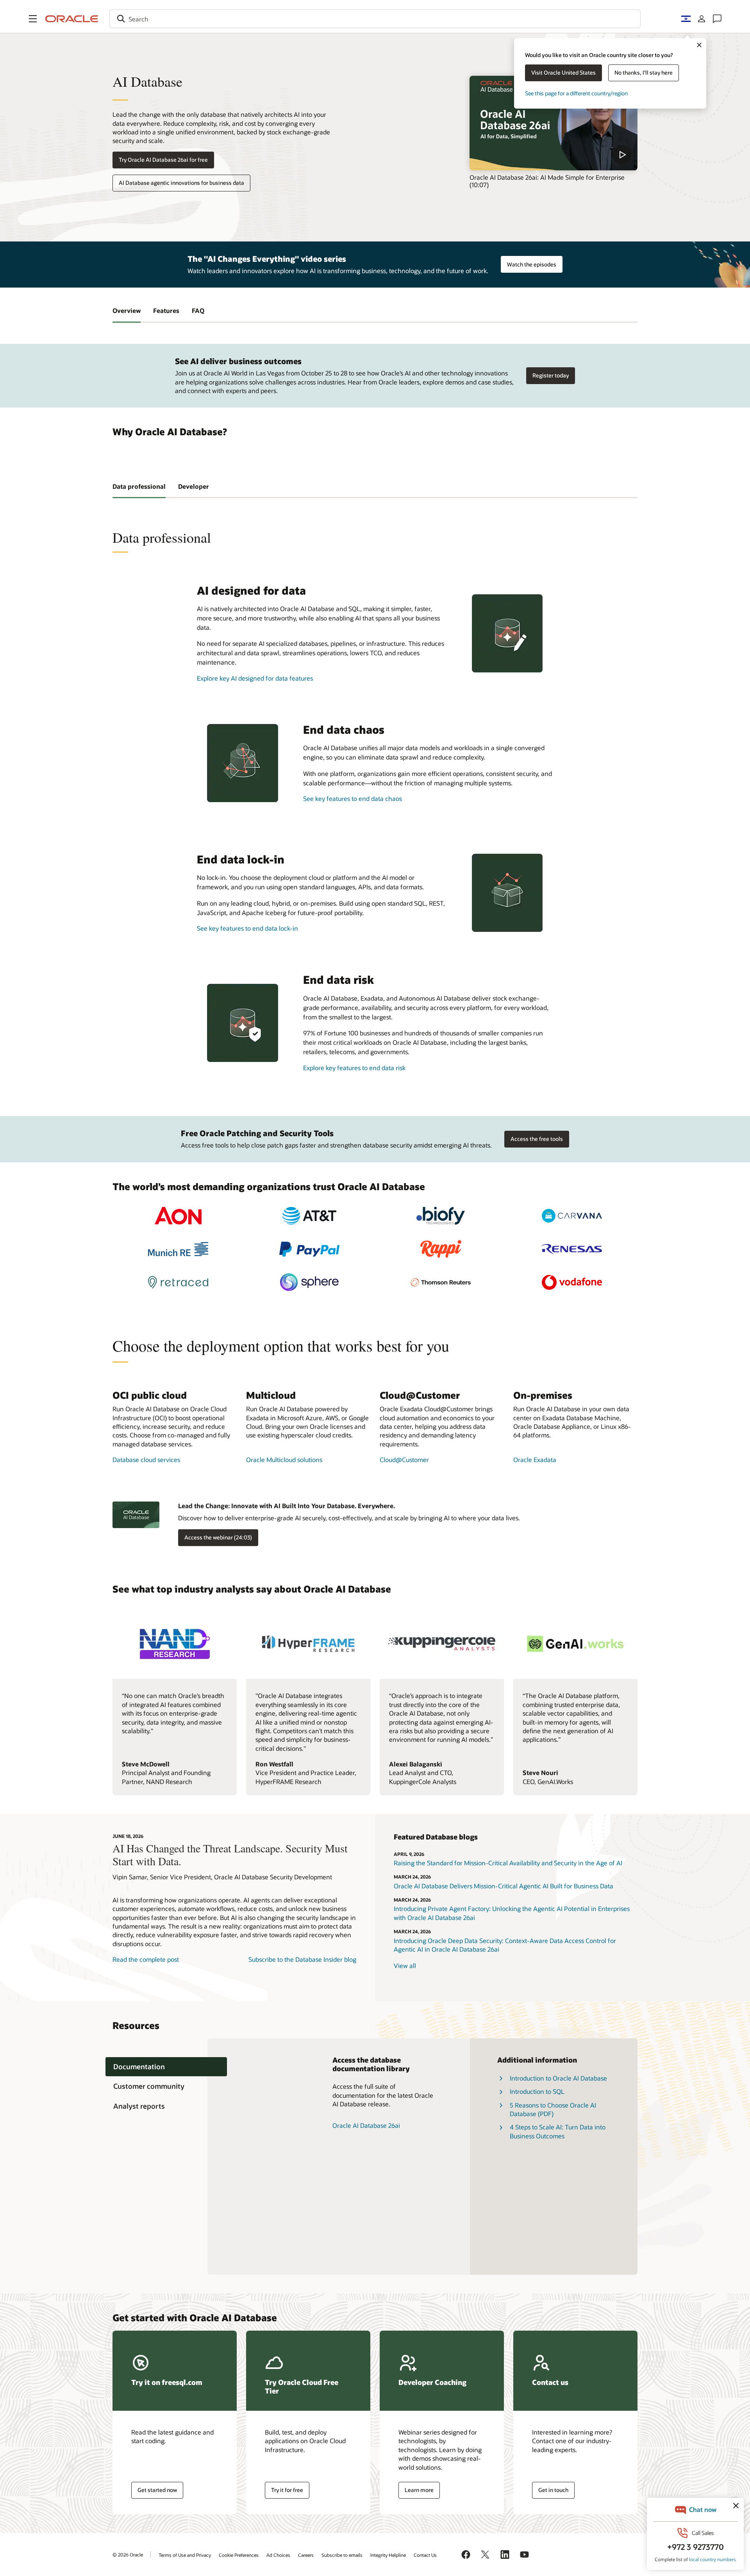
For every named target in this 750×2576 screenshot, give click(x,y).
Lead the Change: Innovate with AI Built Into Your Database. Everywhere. (287, 1506)
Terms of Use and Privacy (185, 2555)
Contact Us (425, 2555)
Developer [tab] (194, 486)
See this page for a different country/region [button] (576, 93)
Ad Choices (278, 2555)
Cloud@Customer (404, 1460)
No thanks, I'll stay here (644, 72)
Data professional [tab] (139, 486)
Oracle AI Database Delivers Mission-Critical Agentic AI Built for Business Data (504, 1886)
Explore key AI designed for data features (255, 678)
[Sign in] (702, 19)
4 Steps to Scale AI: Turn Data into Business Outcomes (558, 2131)
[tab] (166, 2067)
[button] (33, 19)
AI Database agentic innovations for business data (181, 183)
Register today (551, 375)
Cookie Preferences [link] (239, 2555)
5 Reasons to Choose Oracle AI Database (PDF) (553, 2109)
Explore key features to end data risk (354, 1068)
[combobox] (375, 19)
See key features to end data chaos (353, 798)
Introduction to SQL (537, 2091)
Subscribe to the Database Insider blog (302, 1959)
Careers (306, 2555)
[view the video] (554, 123)
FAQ (198, 310)
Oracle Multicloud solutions (284, 1460)
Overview (127, 310)
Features (166, 310)
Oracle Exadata (535, 1460)
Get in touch (553, 2490)
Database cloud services (146, 1460)
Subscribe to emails (342, 2555)
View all (405, 1966)
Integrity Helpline (388, 2555)
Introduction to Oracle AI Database (558, 2078)
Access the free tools (537, 1139)
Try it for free (287, 2490)
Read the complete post (146, 1959)
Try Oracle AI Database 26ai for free (163, 160)
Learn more (419, 2490)
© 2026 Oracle (128, 2555)
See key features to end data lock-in (247, 928)
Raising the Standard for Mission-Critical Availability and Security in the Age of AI (508, 1863)
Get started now (157, 2490)
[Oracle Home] (72, 19)
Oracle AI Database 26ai (366, 2125)
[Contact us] (717, 19)
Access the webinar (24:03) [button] (218, 1537)
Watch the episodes (532, 264)
